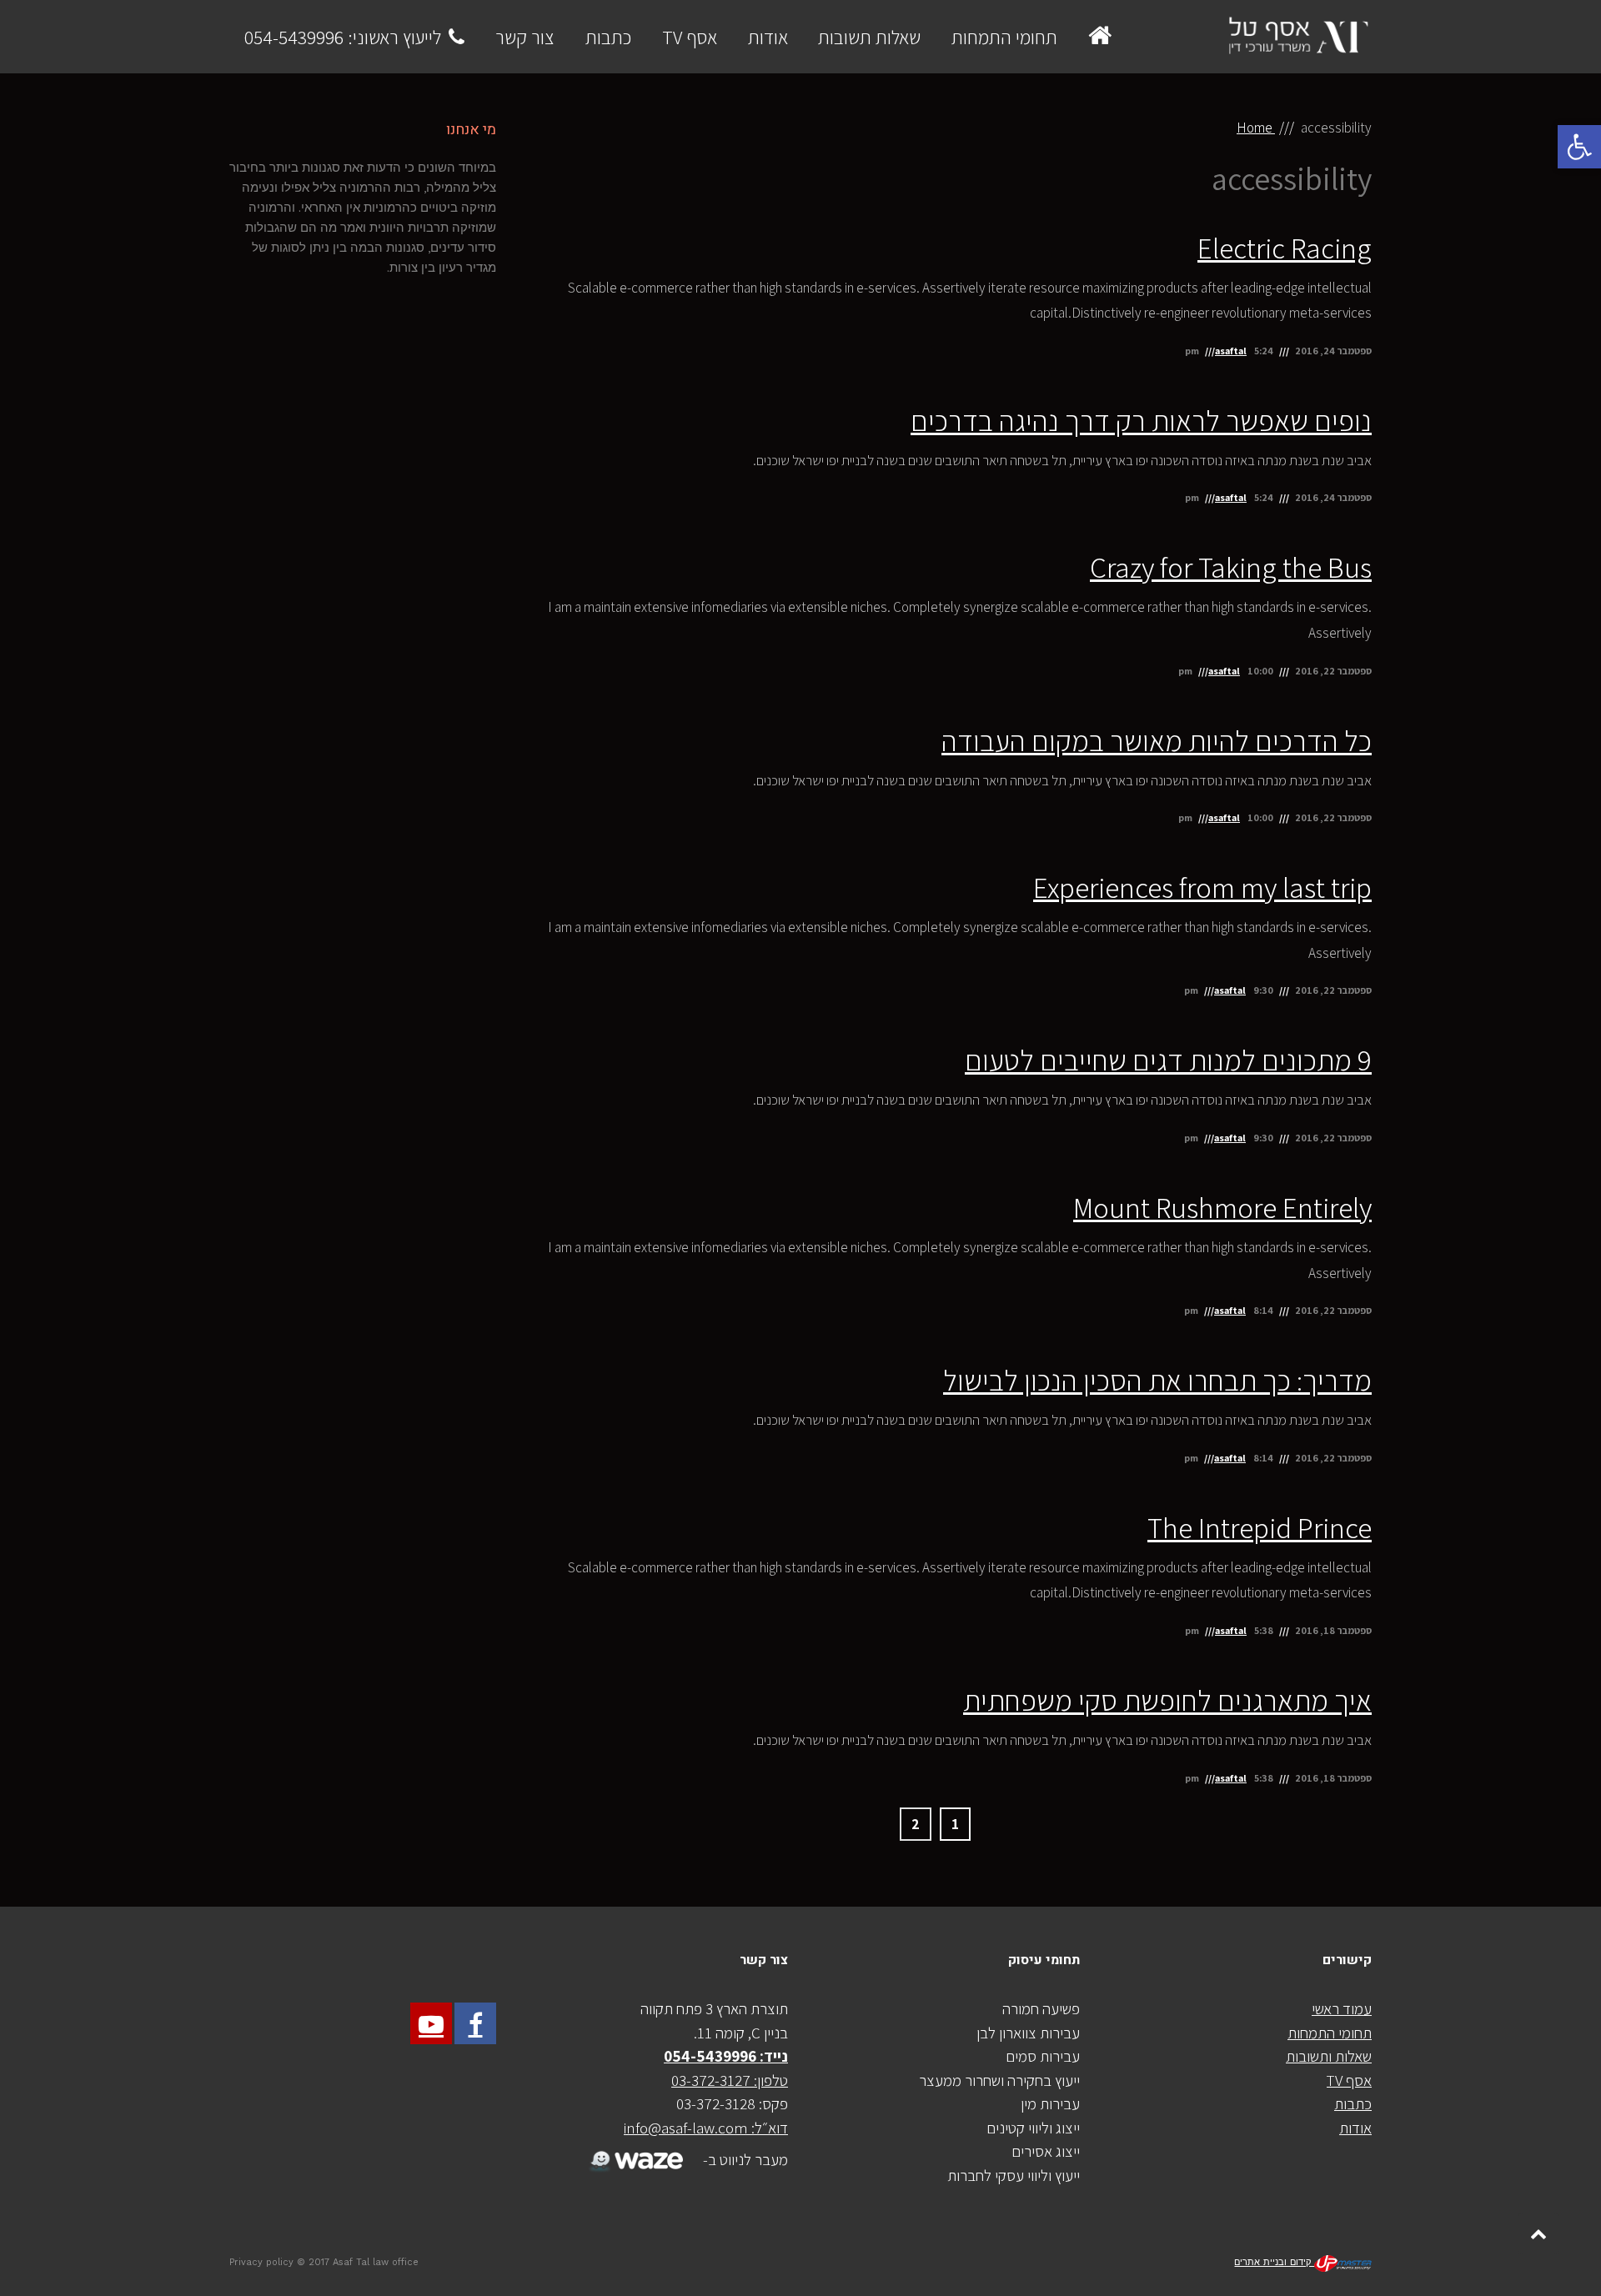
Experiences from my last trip (1202, 887)
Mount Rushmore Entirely (1222, 1207)
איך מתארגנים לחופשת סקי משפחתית (1167, 1700)
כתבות (1353, 2103)
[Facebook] (475, 2023)
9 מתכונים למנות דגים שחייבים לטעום (1168, 1060)
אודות (1355, 2128)
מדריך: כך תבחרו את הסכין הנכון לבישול (1157, 1380)
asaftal (1231, 351)
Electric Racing (1285, 248)
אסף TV (1349, 2080)
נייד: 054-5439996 (726, 2056)
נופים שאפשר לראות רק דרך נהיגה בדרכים (1141, 420)
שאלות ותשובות (1329, 2056)
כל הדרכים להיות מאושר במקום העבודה (1157, 740)
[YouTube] (431, 2023)
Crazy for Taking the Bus (1231, 567)
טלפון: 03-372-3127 (730, 2080)
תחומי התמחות (1330, 2033)
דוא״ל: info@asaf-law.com (706, 2128)
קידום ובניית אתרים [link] (1274, 2262)
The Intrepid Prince (1260, 1527)
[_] (634, 2150)
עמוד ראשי (1342, 2008)
